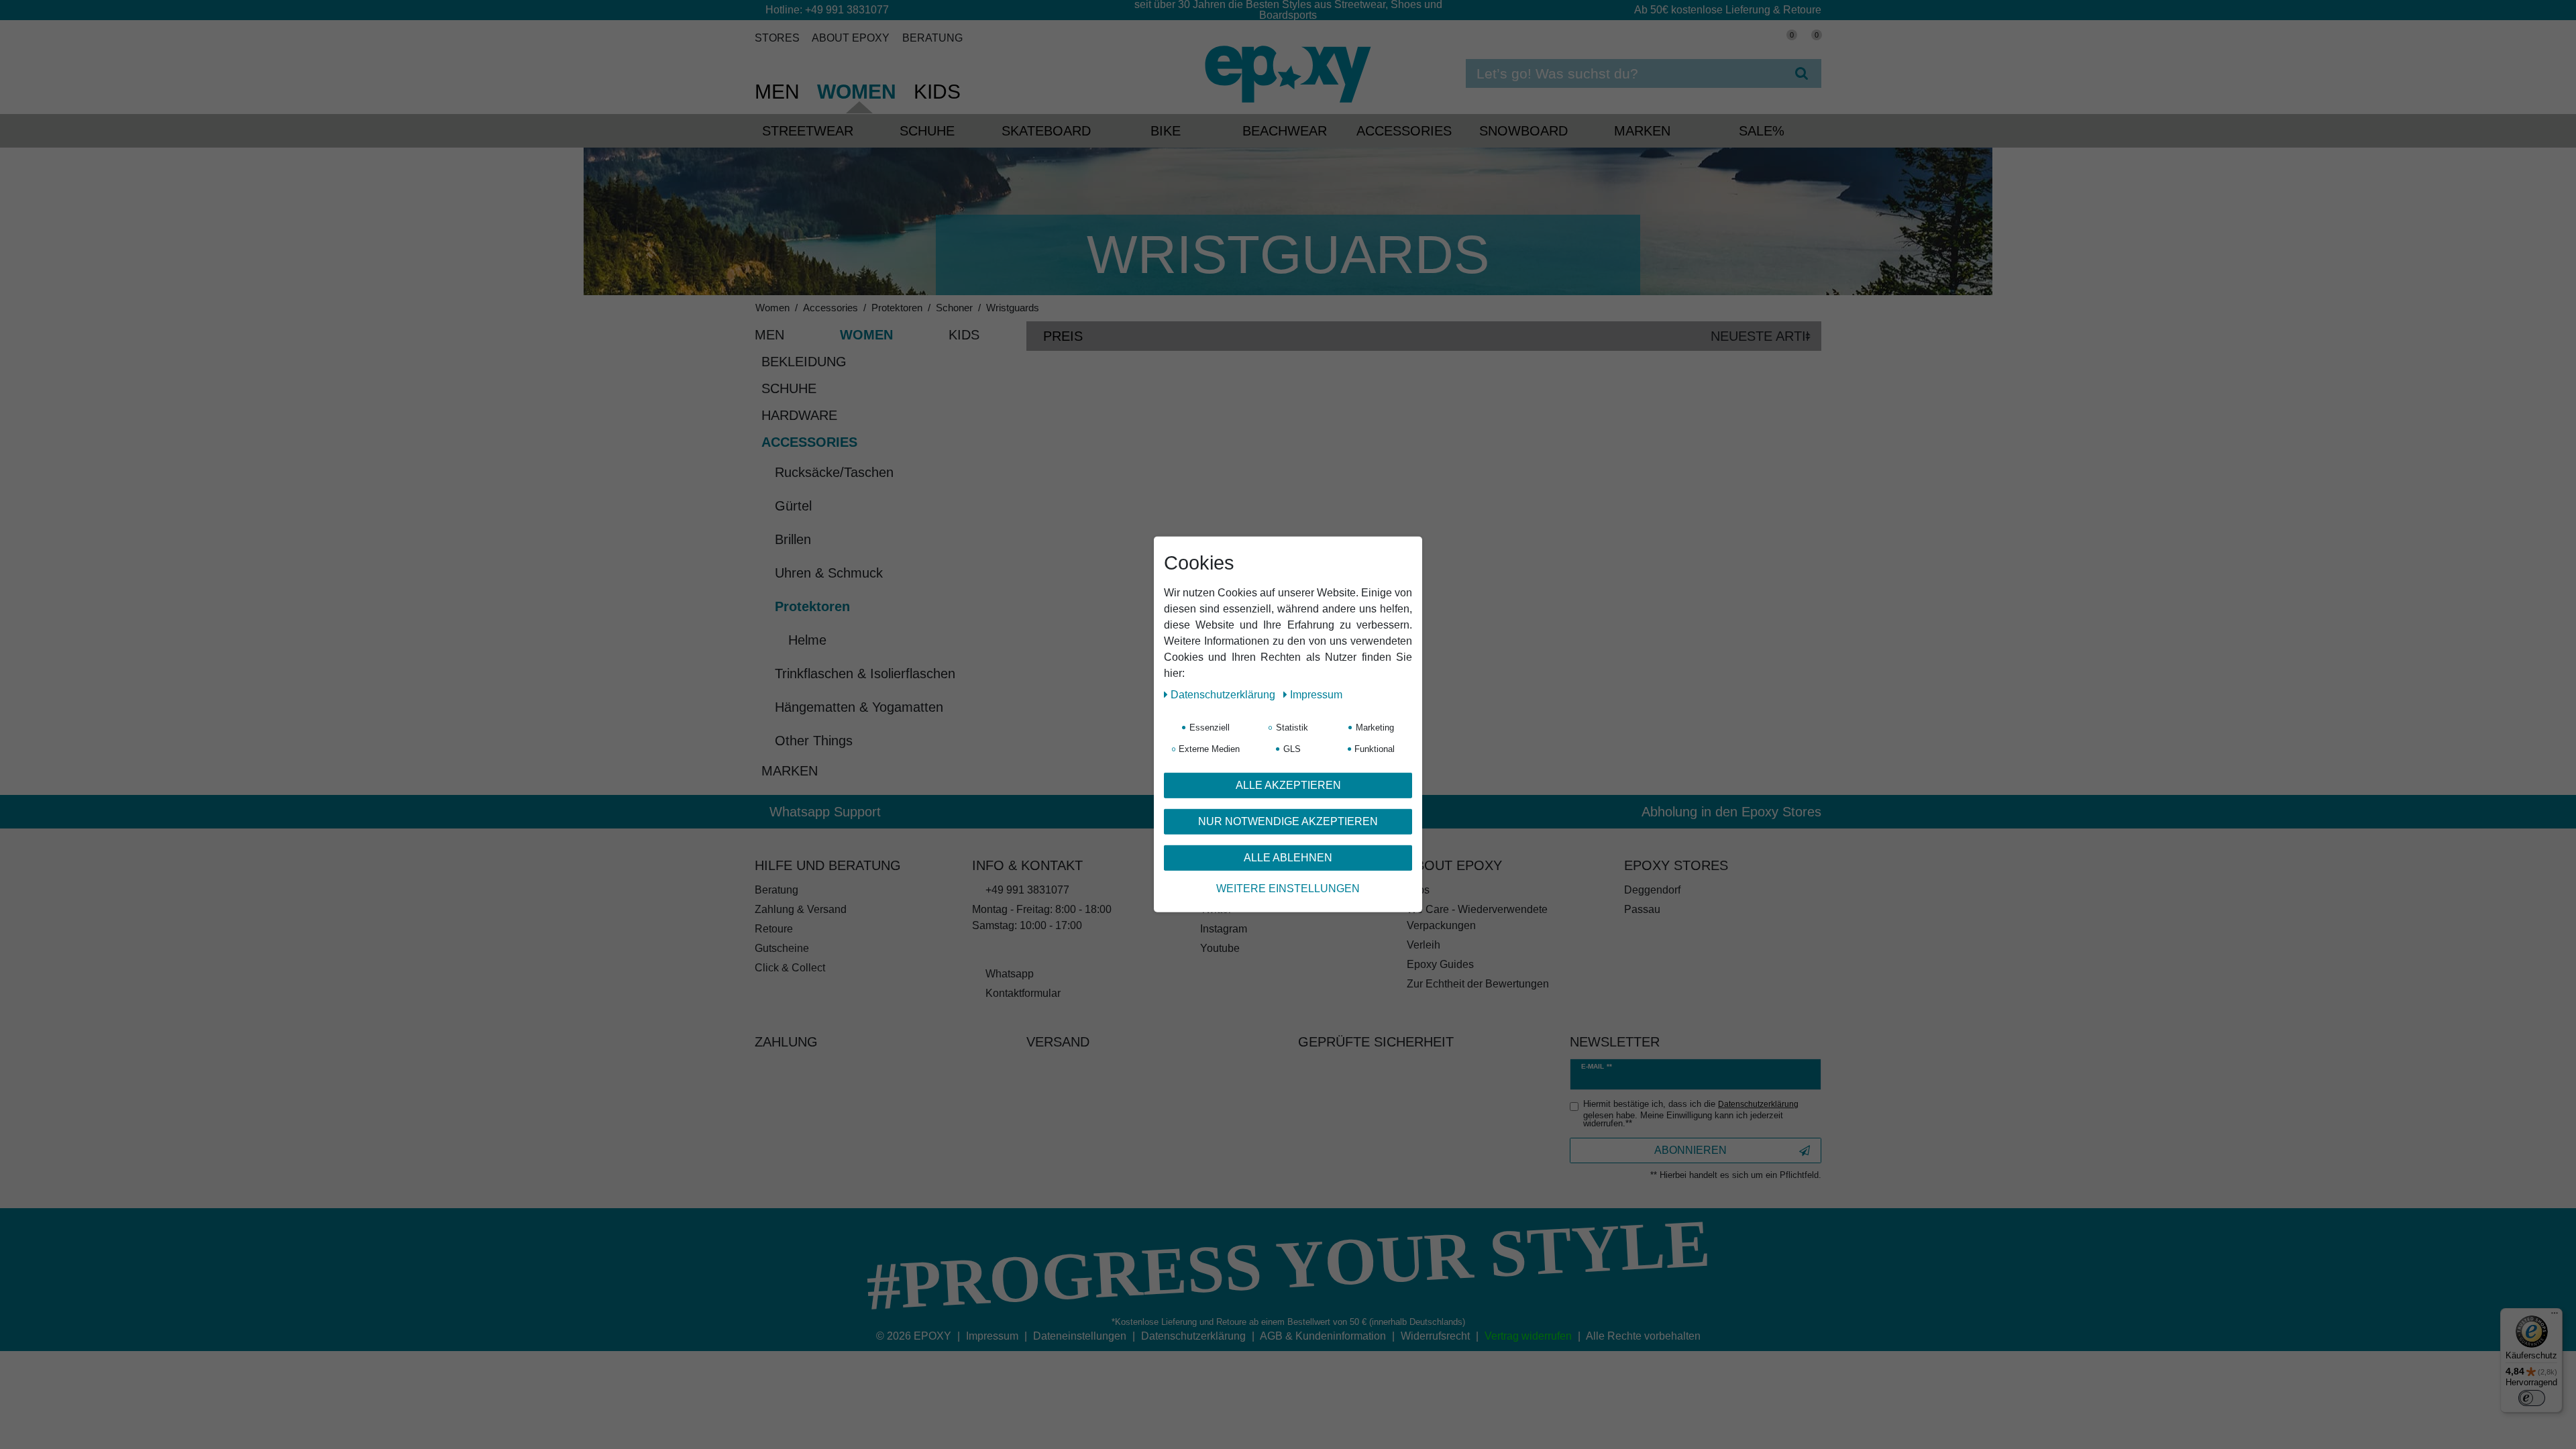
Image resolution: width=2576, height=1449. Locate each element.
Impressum (1316, 695)
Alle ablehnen (1288, 858)
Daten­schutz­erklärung (1224, 695)
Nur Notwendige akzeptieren (1288, 821)
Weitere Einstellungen (1288, 889)
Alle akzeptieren (1288, 785)
